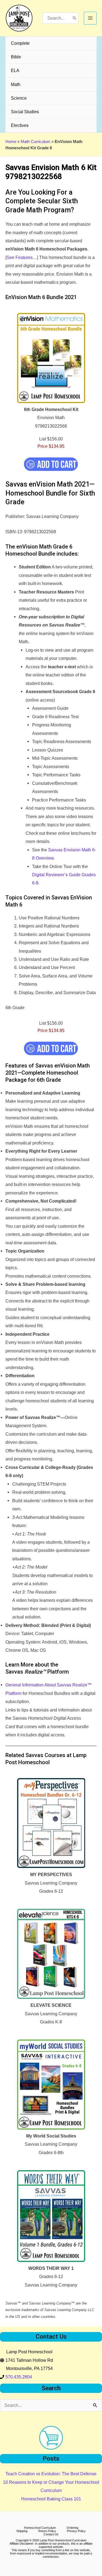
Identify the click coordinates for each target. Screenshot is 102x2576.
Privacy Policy (76, 2531)
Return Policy (47, 2531)
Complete (20, 43)
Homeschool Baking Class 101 (51, 2499)
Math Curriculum (35, 142)
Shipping (22, 2531)
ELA (15, 70)
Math (16, 84)
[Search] (75, 18)
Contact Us (51, 2534)
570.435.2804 (19, 2377)
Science (19, 98)
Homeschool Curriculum (40, 2528)
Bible (16, 57)
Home (11, 142)
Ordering (72, 2528)
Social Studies (25, 112)
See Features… (22, 257)
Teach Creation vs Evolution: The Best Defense (51, 2474)
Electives (20, 125)
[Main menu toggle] (90, 18)
